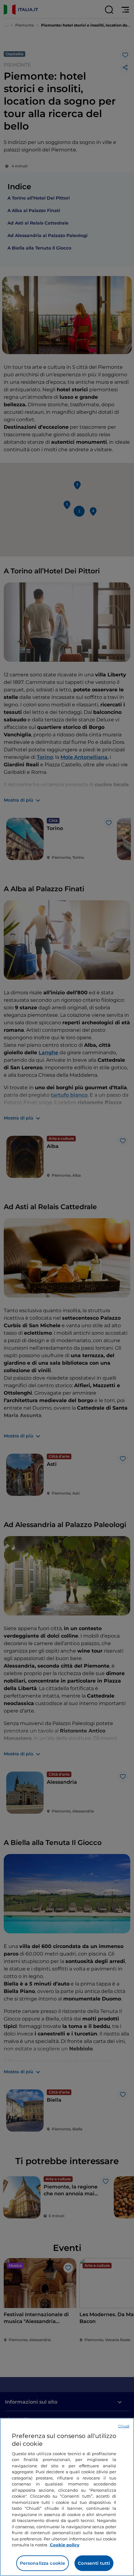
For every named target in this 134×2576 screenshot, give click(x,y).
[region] (67, 2497)
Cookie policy (65, 2545)
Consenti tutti (94, 2563)
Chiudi (124, 2426)
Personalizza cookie (43, 2563)
